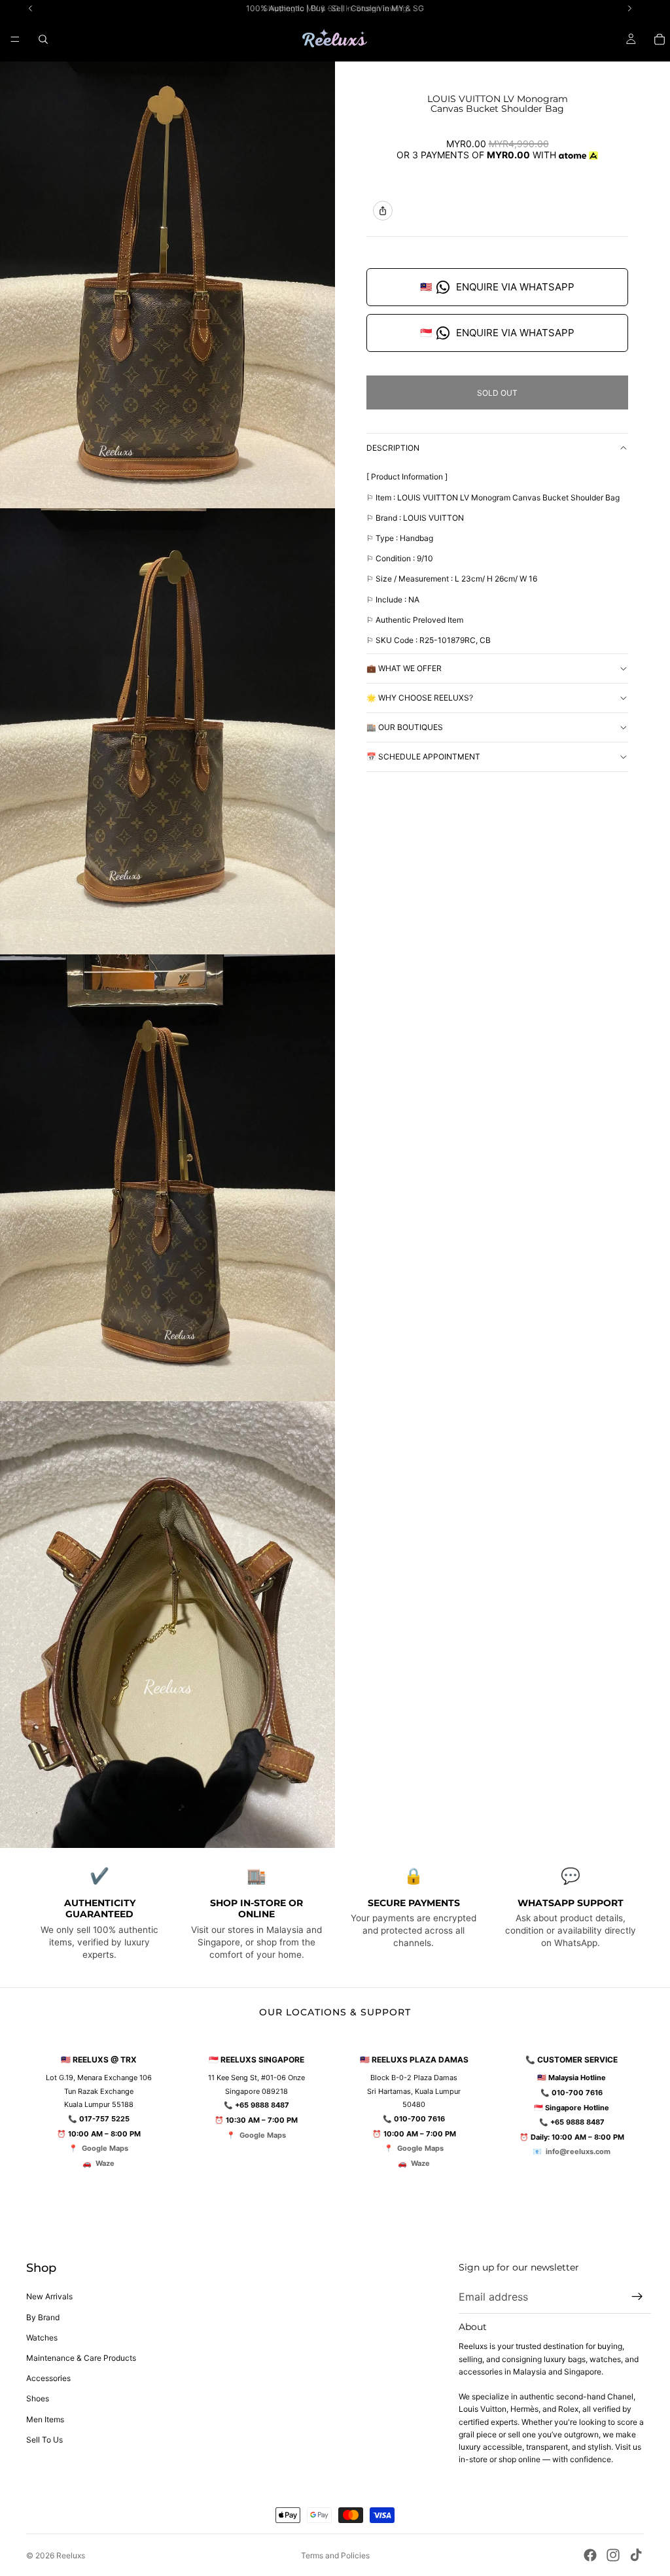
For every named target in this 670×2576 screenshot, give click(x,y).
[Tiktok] (636, 2555)
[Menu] (15, 39)
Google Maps (105, 2148)
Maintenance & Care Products (81, 2358)
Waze (105, 2163)
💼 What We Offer (404, 668)
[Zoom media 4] (167, 1625)
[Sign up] (637, 2297)
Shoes (38, 2398)
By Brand (43, 2317)
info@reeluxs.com (578, 2151)
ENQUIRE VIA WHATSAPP (497, 287)
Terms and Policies (335, 2555)
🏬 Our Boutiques (405, 727)
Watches (42, 2338)
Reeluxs (71, 2555)
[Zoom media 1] (167, 285)
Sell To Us (44, 2440)
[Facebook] (590, 2555)
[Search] (43, 39)
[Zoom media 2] (167, 732)
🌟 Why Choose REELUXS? (420, 698)
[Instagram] (613, 2555)
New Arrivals (49, 2296)
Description (393, 448)
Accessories (48, 2378)
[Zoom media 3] (167, 1178)
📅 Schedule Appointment (423, 757)
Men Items (45, 2419)
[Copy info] (383, 211)
